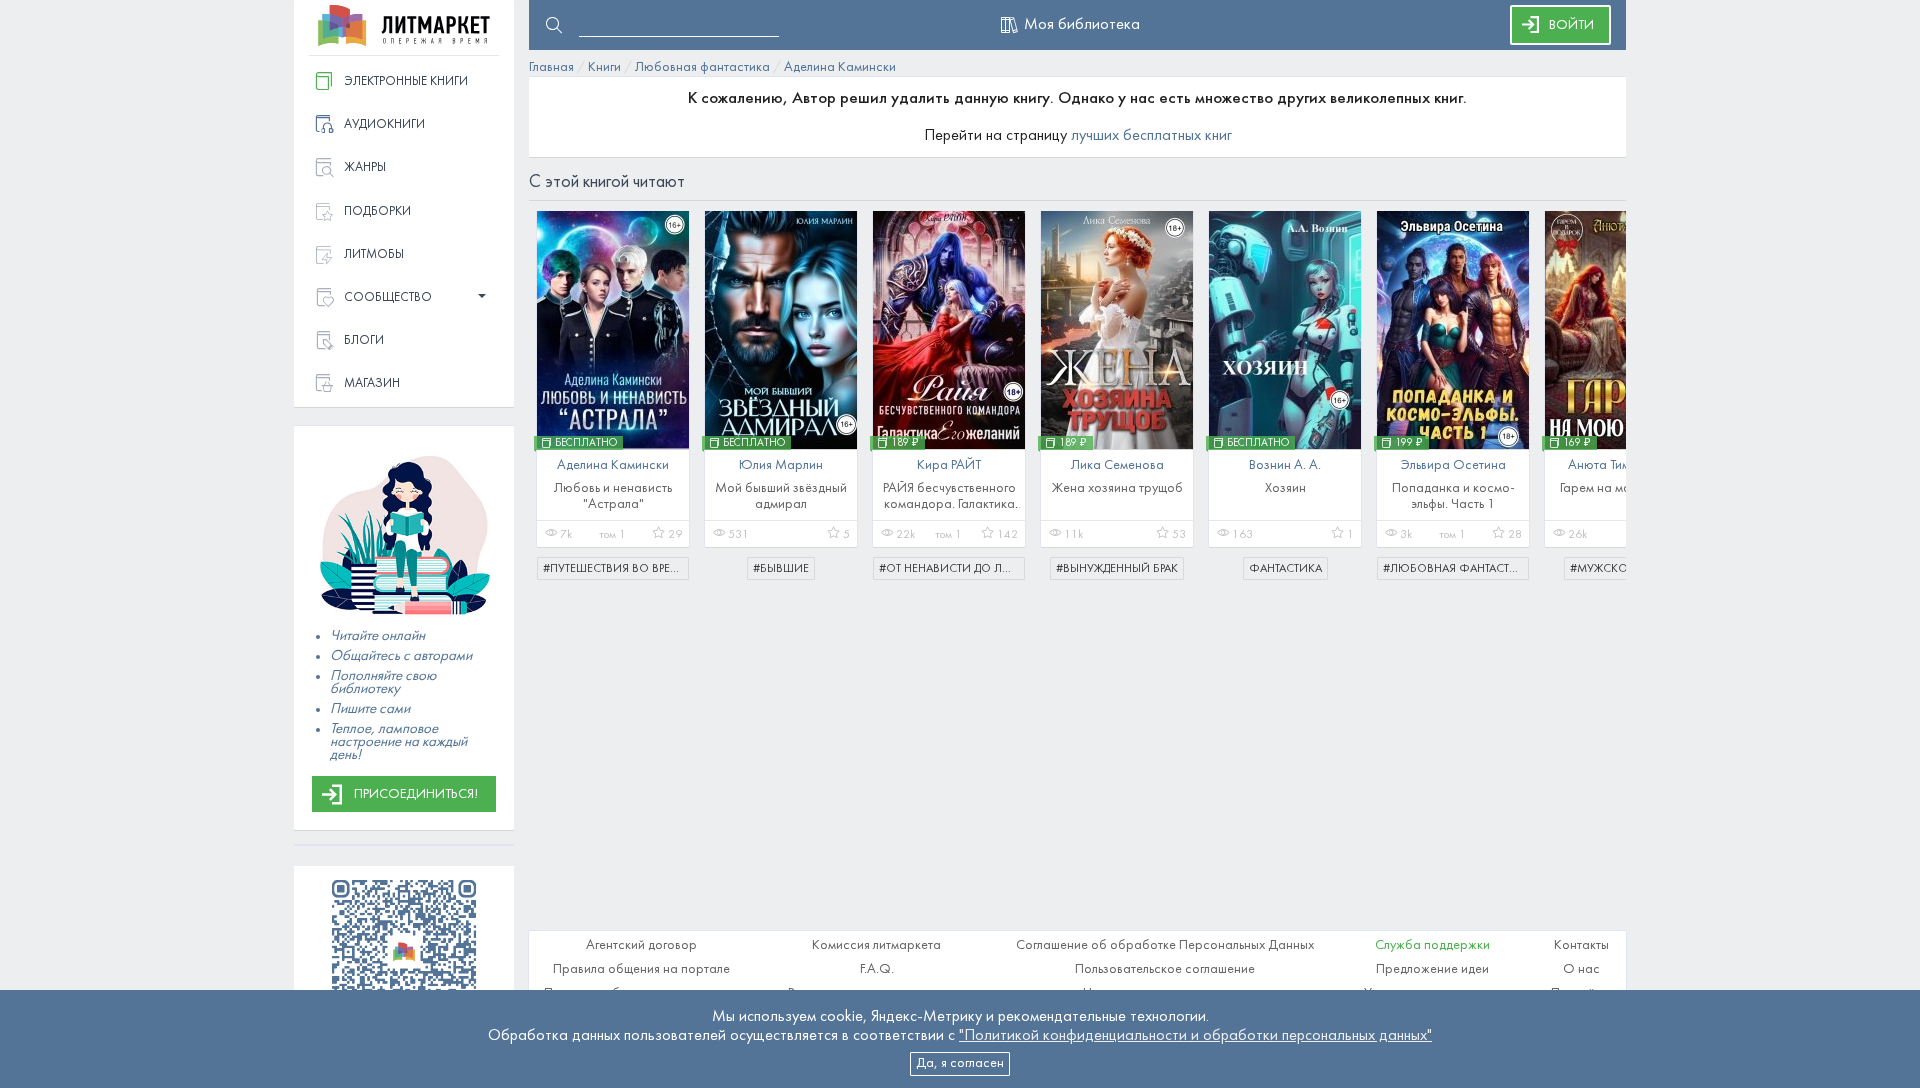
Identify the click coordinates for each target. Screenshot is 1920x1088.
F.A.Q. (877, 969)
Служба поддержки (1432, 945)
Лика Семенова (1117, 465)
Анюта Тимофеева (1621, 465)
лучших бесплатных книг (1151, 136)
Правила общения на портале (641, 969)
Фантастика (1285, 569)
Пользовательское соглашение (1165, 969)
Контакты (1581, 945)
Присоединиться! (416, 794)
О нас (1581, 969)
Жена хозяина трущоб (1117, 488)
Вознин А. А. (1285, 465)
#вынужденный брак (1117, 569)
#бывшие (781, 569)
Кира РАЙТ (949, 465)
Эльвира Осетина (1453, 465)
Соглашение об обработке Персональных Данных (1165, 945)
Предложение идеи (1432, 969)
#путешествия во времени (616, 569)
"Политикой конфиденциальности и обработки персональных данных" (1195, 1036)
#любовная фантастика (1456, 569)
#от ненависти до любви (952, 569)
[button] (404, 298)
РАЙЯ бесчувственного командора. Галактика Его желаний (949, 504)
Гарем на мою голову (1621, 488)
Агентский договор (641, 945)
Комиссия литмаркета (876, 945)
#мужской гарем (1621, 569)
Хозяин (1285, 488)
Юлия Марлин (781, 465)
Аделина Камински (613, 465)
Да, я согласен (960, 1063)
